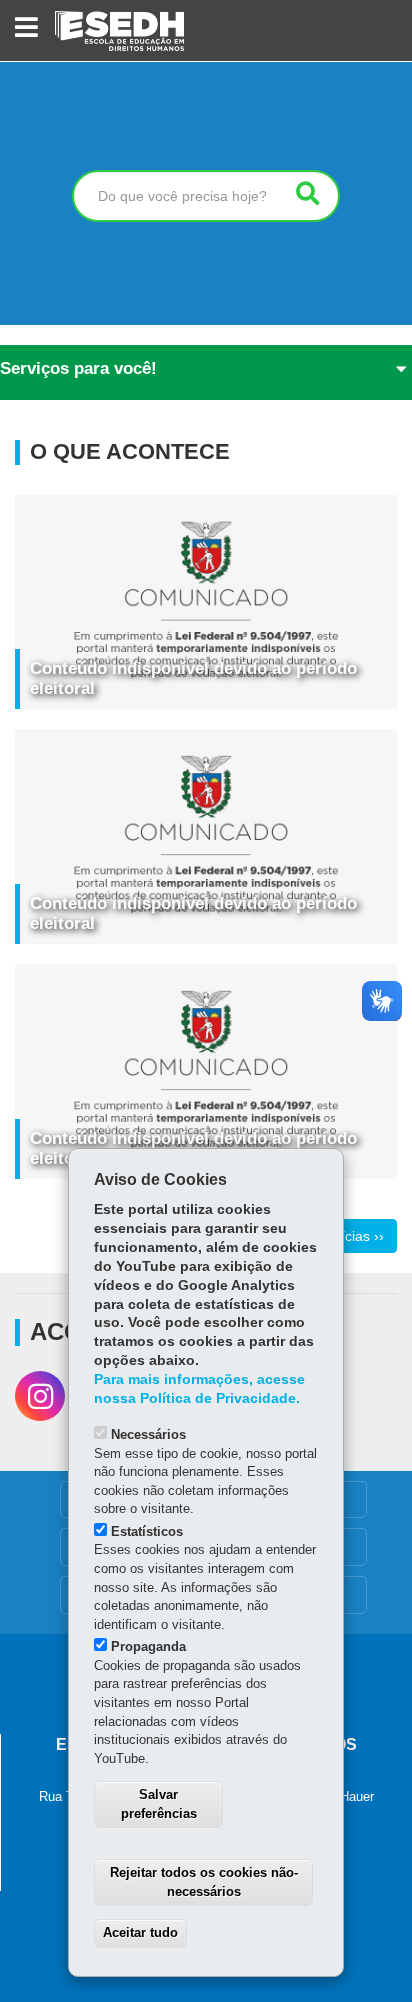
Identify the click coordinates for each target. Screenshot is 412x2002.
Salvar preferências (159, 1804)
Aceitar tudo (140, 1932)
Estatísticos (147, 1531)
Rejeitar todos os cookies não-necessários (204, 1882)
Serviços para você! (78, 368)
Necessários (148, 1434)
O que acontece (130, 452)
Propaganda (148, 1646)
